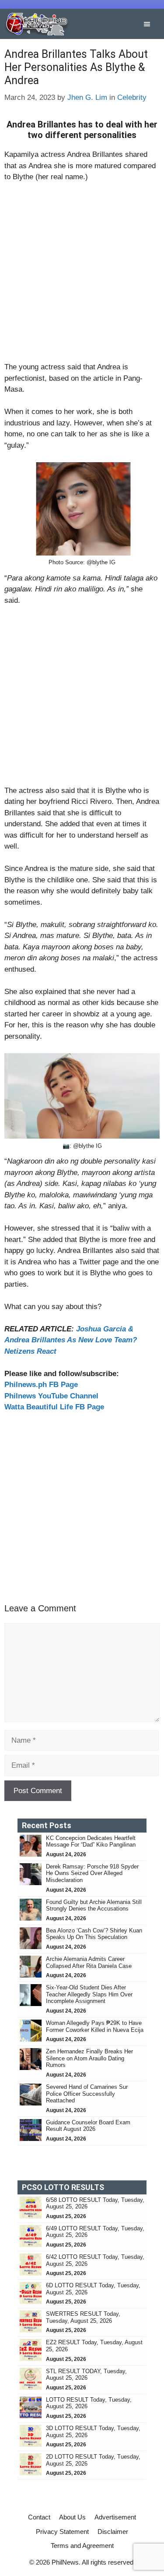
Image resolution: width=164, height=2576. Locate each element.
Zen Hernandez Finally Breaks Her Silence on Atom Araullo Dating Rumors (89, 2058)
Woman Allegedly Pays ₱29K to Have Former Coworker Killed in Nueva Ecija (95, 2026)
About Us (72, 2517)
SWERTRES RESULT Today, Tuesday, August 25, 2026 (83, 2317)
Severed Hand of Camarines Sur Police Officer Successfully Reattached (87, 2094)
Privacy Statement (62, 2532)
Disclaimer (113, 2532)
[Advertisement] (82, 276)
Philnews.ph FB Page (41, 1385)
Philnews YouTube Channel (51, 1396)
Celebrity (132, 97)
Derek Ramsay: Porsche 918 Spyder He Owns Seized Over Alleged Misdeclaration (92, 1873)
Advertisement (115, 2517)
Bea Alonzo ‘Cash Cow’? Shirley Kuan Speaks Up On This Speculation (94, 1934)
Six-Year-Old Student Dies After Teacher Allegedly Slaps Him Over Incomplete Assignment (89, 1994)
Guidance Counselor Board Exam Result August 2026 (88, 2126)
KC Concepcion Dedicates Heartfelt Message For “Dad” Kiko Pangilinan (91, 1842)
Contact (39, 2517)
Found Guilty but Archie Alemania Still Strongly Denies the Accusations (94, 1905)
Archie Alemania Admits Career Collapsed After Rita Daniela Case (89, 1962)
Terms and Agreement (82, 2546)
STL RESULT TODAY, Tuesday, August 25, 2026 (86, 2375)
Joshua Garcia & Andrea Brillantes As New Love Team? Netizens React (71, 1340)
